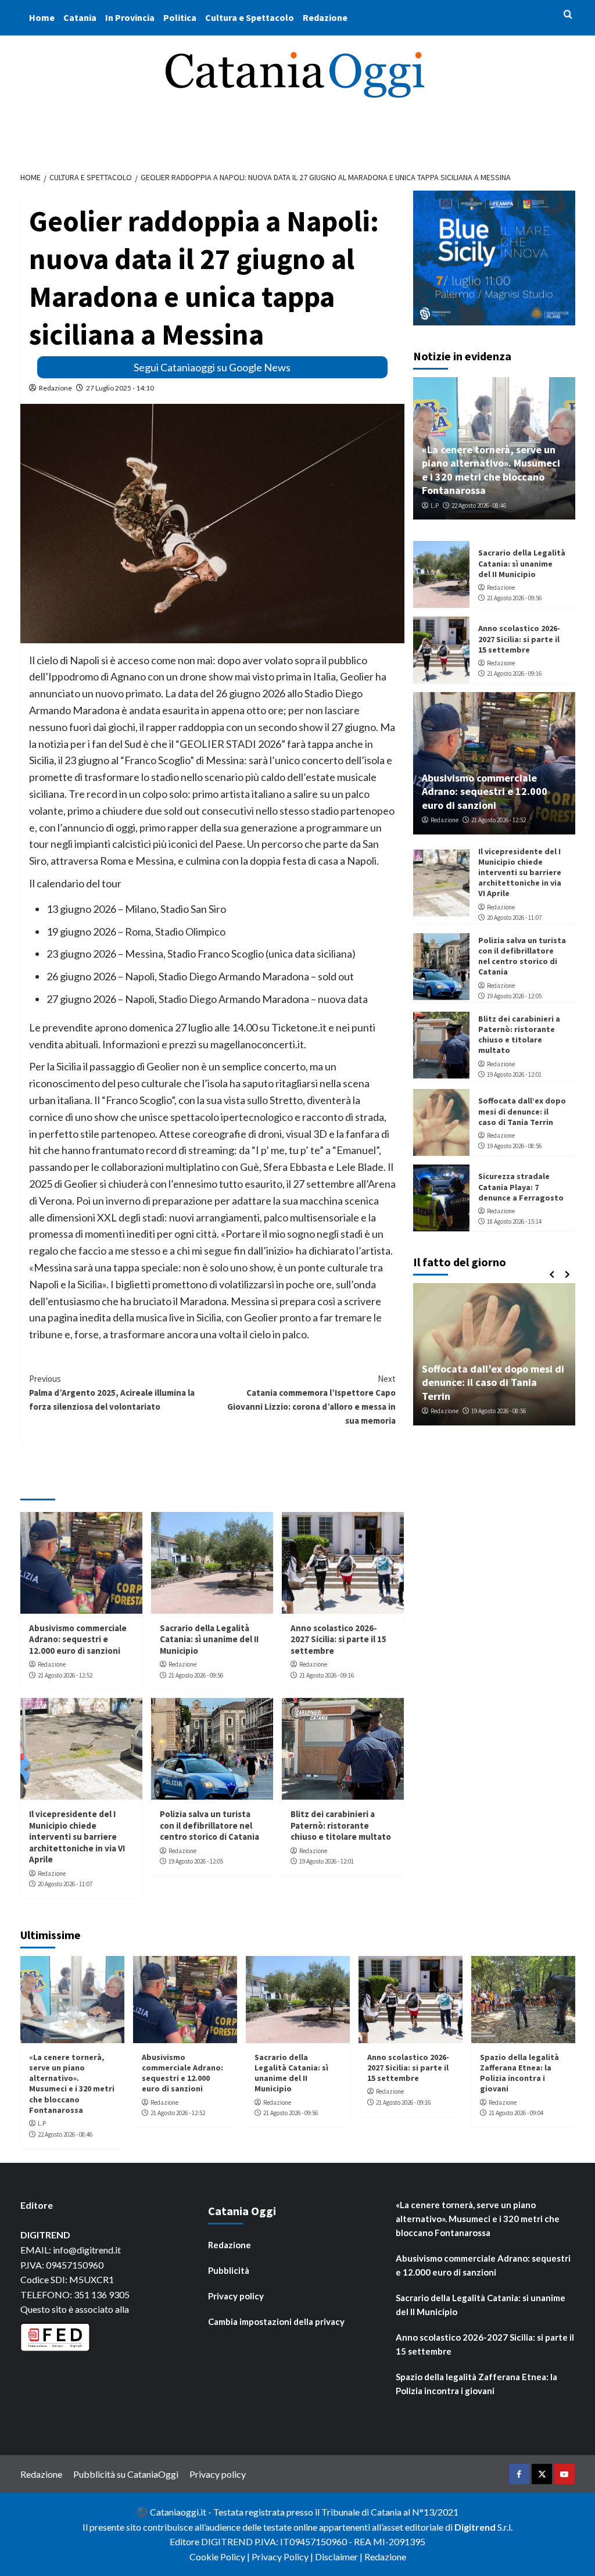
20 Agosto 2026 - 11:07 (65, 1884)
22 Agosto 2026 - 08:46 (479, 506)
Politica (180, 17)
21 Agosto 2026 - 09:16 (327, 1675)
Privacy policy (236, 2296)
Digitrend (475, 2527)
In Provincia (130, 17)
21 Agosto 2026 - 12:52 (65, 1675)
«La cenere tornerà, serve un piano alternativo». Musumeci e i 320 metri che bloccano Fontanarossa (491, 470)
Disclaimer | (340, 2557)
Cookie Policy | (221, 2557)
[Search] (568, 15)
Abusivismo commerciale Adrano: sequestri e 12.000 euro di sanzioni (78, 1639)
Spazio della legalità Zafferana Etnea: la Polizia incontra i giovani (519, 2073)
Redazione (325, 17)
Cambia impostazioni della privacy (276, 2321)
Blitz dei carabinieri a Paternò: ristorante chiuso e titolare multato (341, 1825)
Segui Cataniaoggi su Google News (212, 367)
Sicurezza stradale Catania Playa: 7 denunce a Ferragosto (521, 1187)
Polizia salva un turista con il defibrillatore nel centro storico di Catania (209, 1825)
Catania (80, 17)
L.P (435, 506)
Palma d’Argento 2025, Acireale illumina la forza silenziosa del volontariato (112, 1393)
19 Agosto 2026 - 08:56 (514, 1146)
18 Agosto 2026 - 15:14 (514, 1221)
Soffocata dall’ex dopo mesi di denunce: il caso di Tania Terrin (522, 1111)
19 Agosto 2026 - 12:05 (196, 1861)
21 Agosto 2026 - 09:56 (196, 1675)
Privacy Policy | (283, 2557)
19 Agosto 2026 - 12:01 (327, 1861)
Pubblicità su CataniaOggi (126, 2474)
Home (42, 17)
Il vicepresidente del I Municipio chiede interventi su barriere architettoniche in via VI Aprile (77, 1837)
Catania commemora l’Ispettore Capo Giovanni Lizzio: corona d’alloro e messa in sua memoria (311, 1400)
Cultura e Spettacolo (250, 17)
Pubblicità (229, 2270)
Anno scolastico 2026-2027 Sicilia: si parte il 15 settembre (338, 1639)
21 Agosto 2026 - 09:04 (516, 2113)
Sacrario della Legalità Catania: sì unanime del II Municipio (209, 1639)
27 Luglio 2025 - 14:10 (120, 388)
